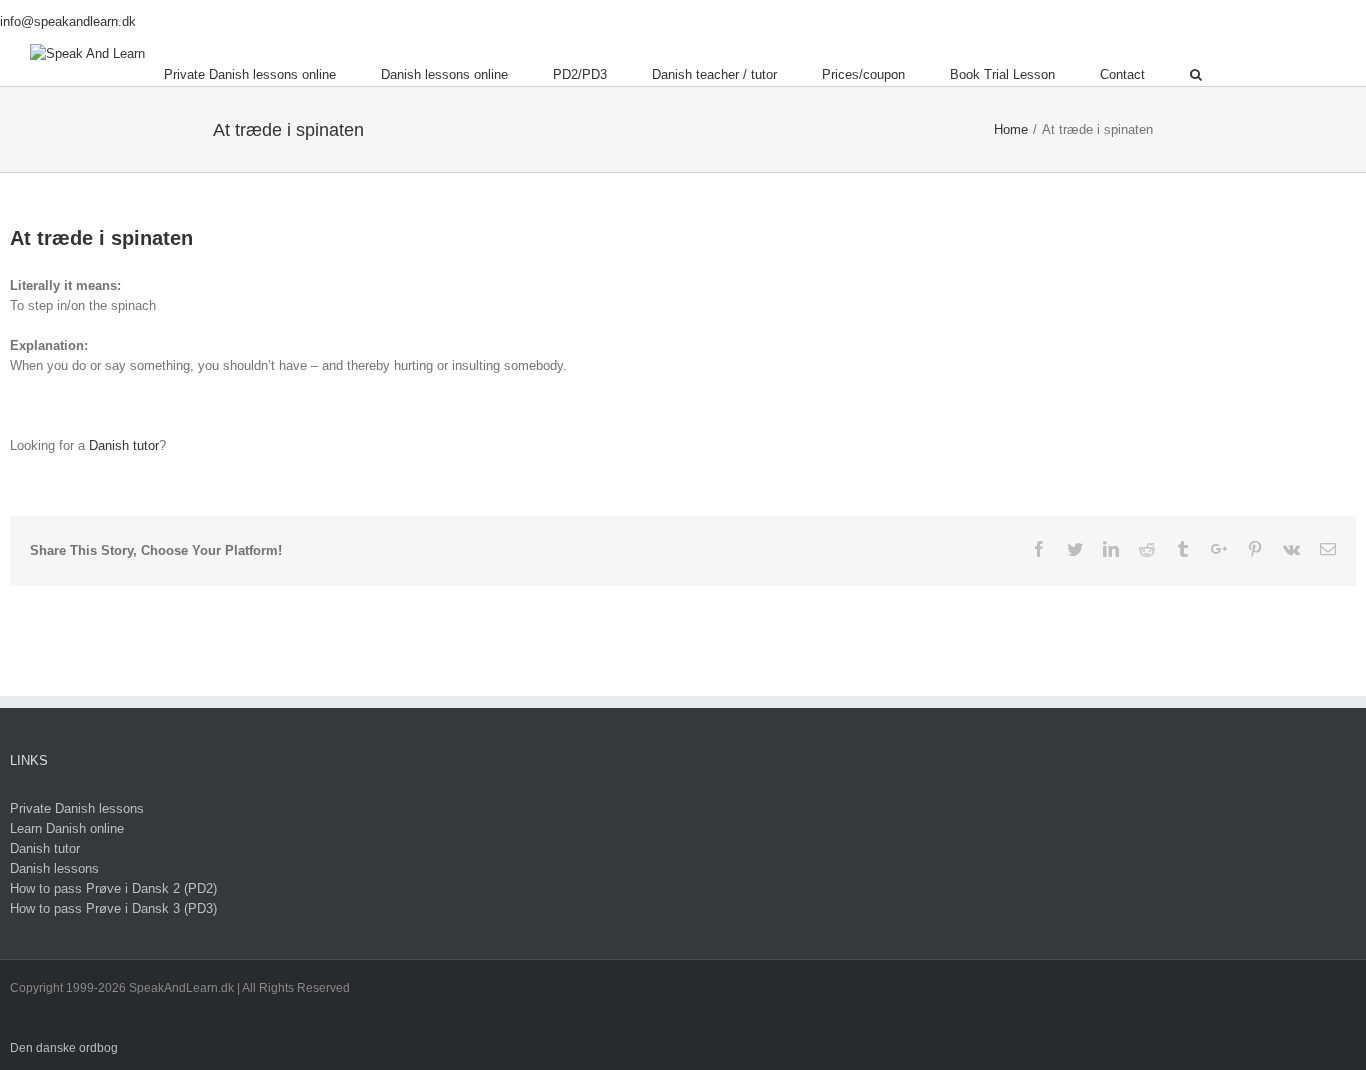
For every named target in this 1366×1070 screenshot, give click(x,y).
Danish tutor (124, 445)
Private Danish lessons (77, 808)
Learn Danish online (67, 828)
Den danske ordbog (64, 1048)
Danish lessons (54, 868)
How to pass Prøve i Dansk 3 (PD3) (113, 908)
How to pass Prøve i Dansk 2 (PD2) (113, 888)
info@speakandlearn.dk (68, 21)
